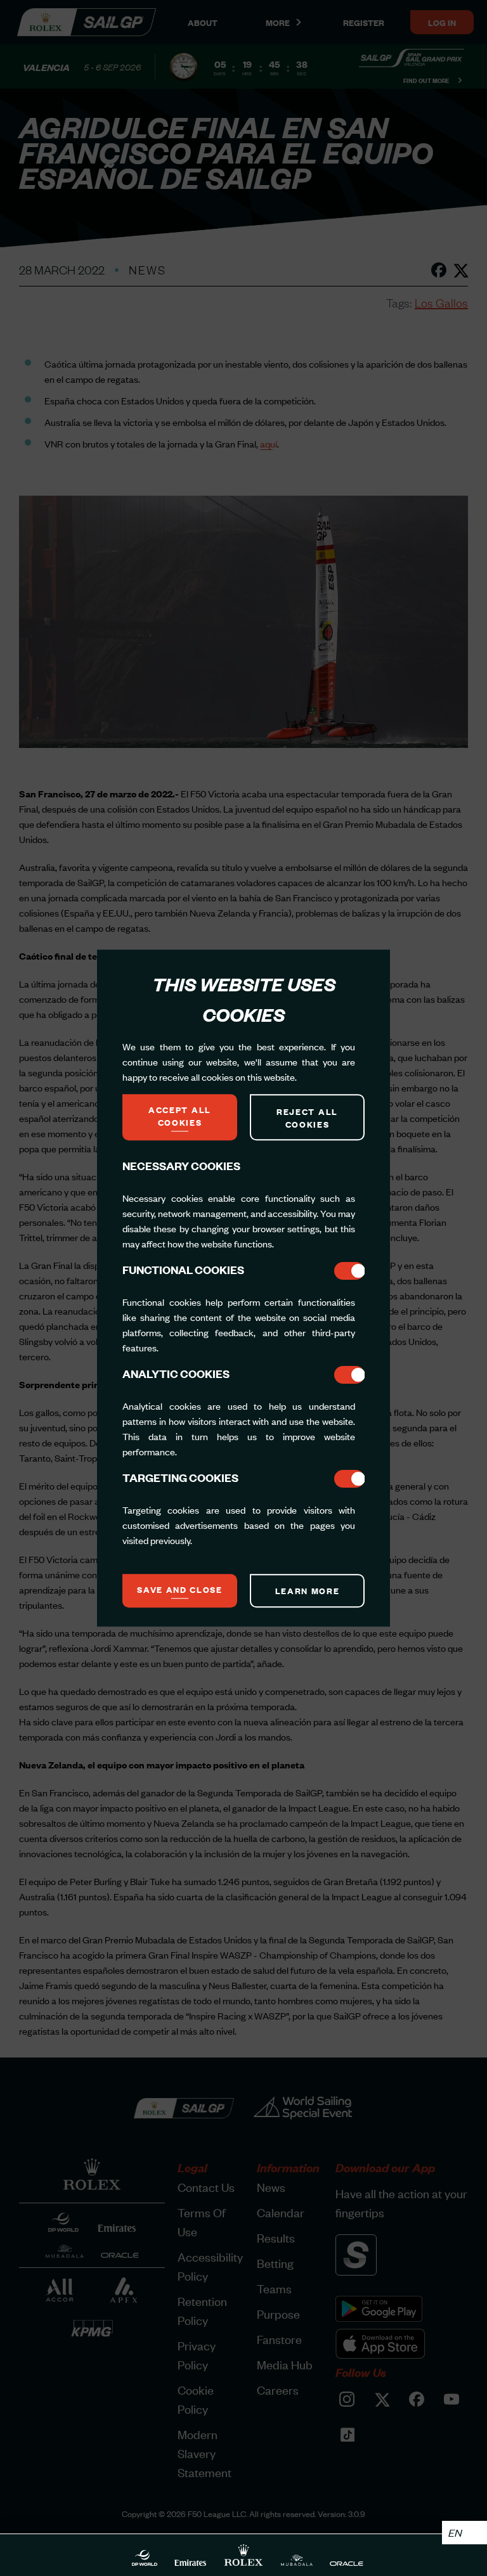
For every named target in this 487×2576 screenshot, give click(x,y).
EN (455, 2532)
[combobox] (464, 2533)
